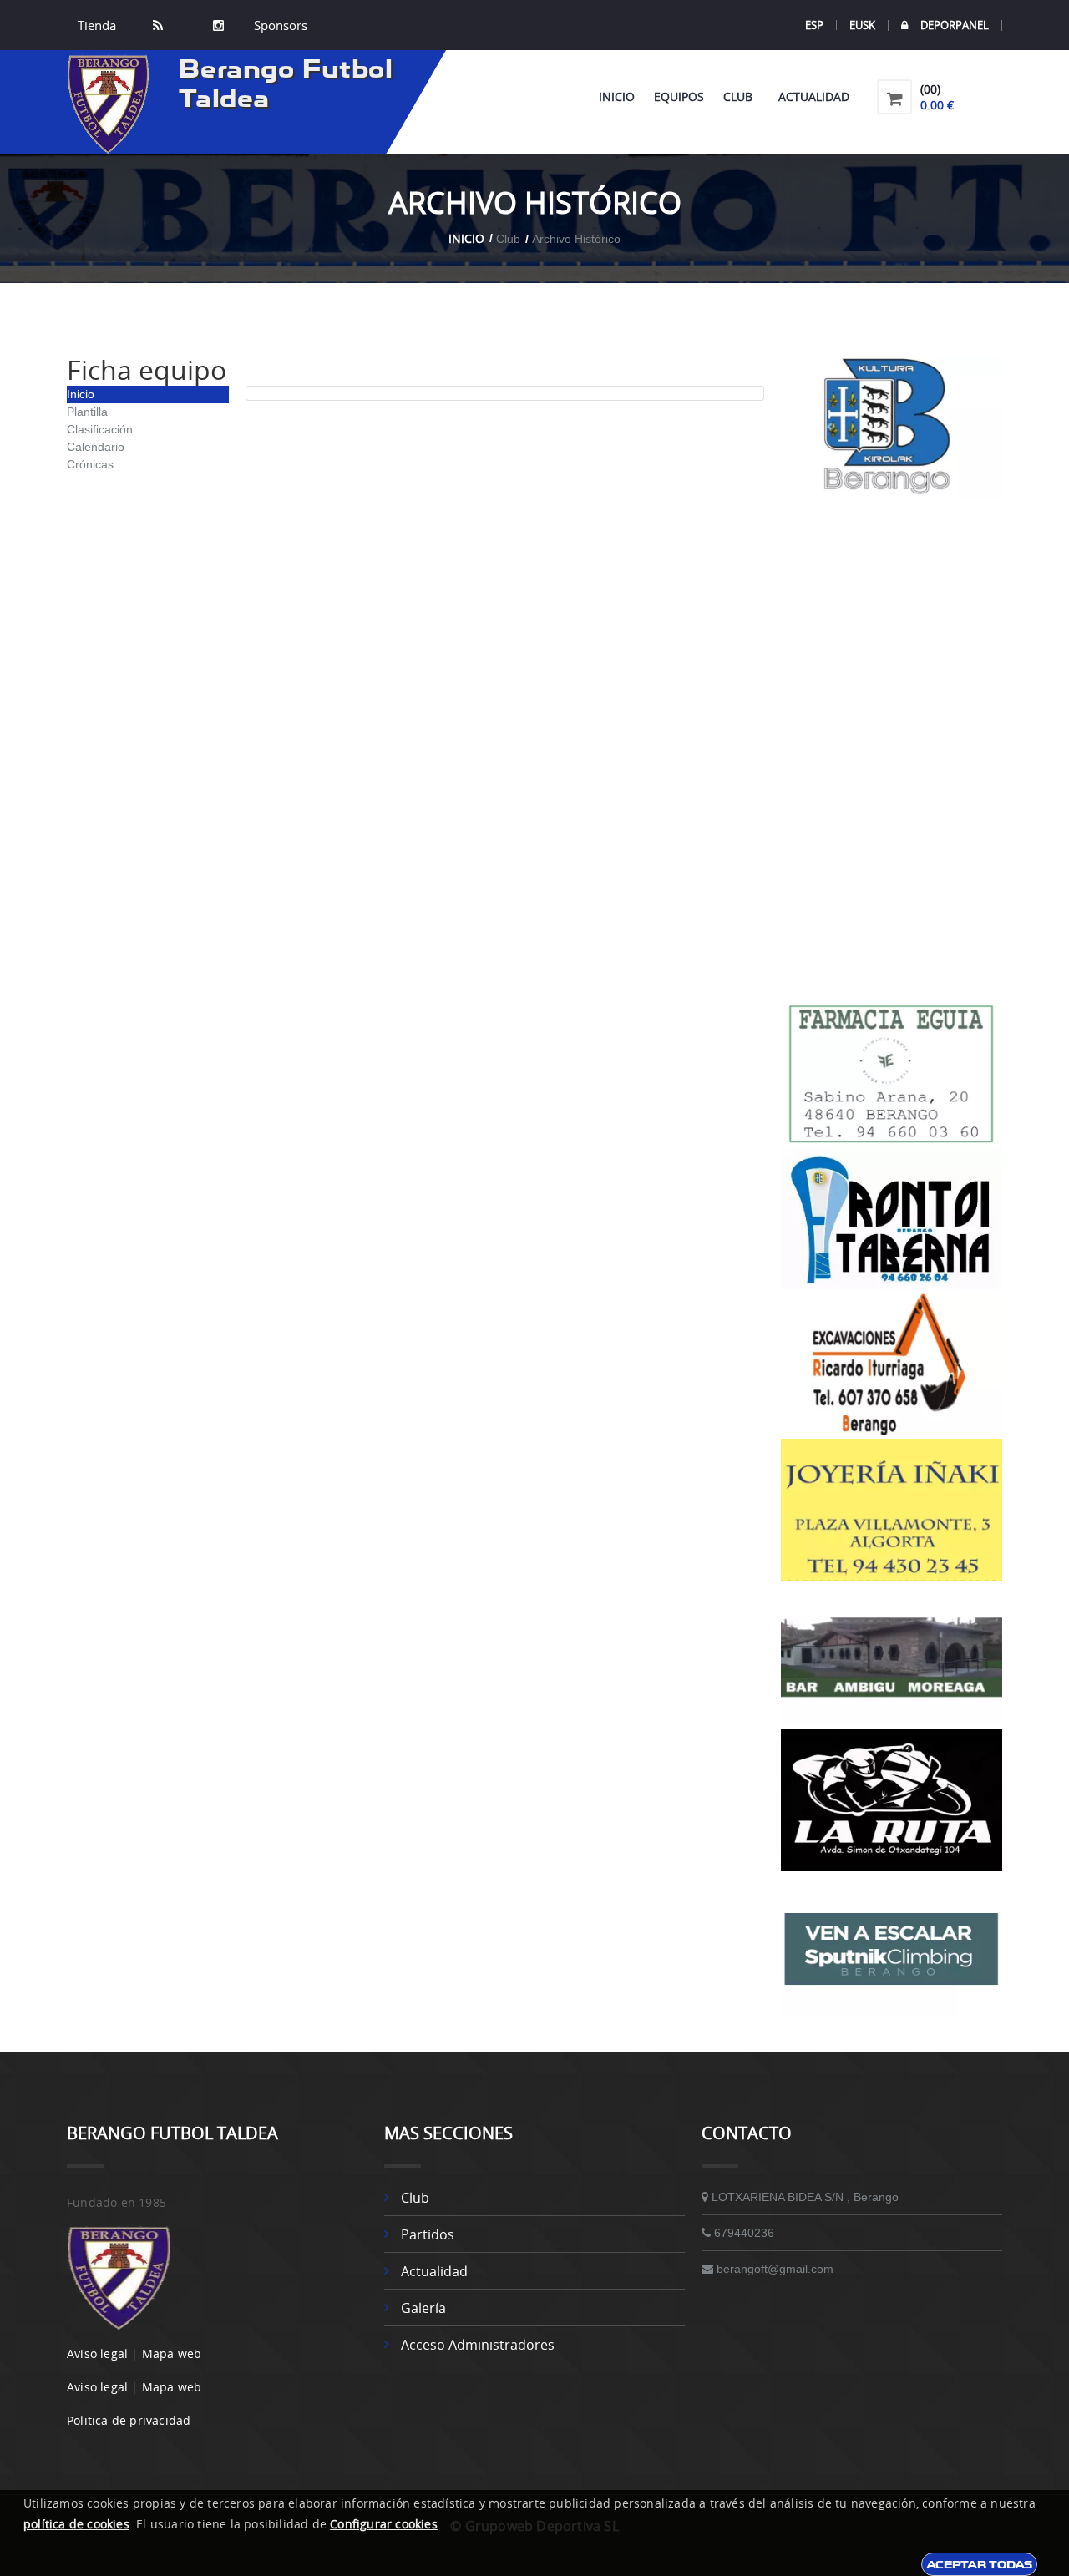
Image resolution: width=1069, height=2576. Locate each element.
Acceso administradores (478, 2345)
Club (741, 96)
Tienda (97, 25)
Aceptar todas (979, 2564)
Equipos (679, 96)
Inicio (617, 96)
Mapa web (172, 2353)
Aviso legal (97, 2353)
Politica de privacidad (129, 2420)
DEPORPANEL (955, 25)
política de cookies (76, 2524)
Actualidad (814, 96)
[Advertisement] (892, 750)
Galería (423, 2308)
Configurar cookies (384, 2524)
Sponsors (279, 25)
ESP (814, 25)
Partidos (428, 2234)
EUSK (862, 25)
